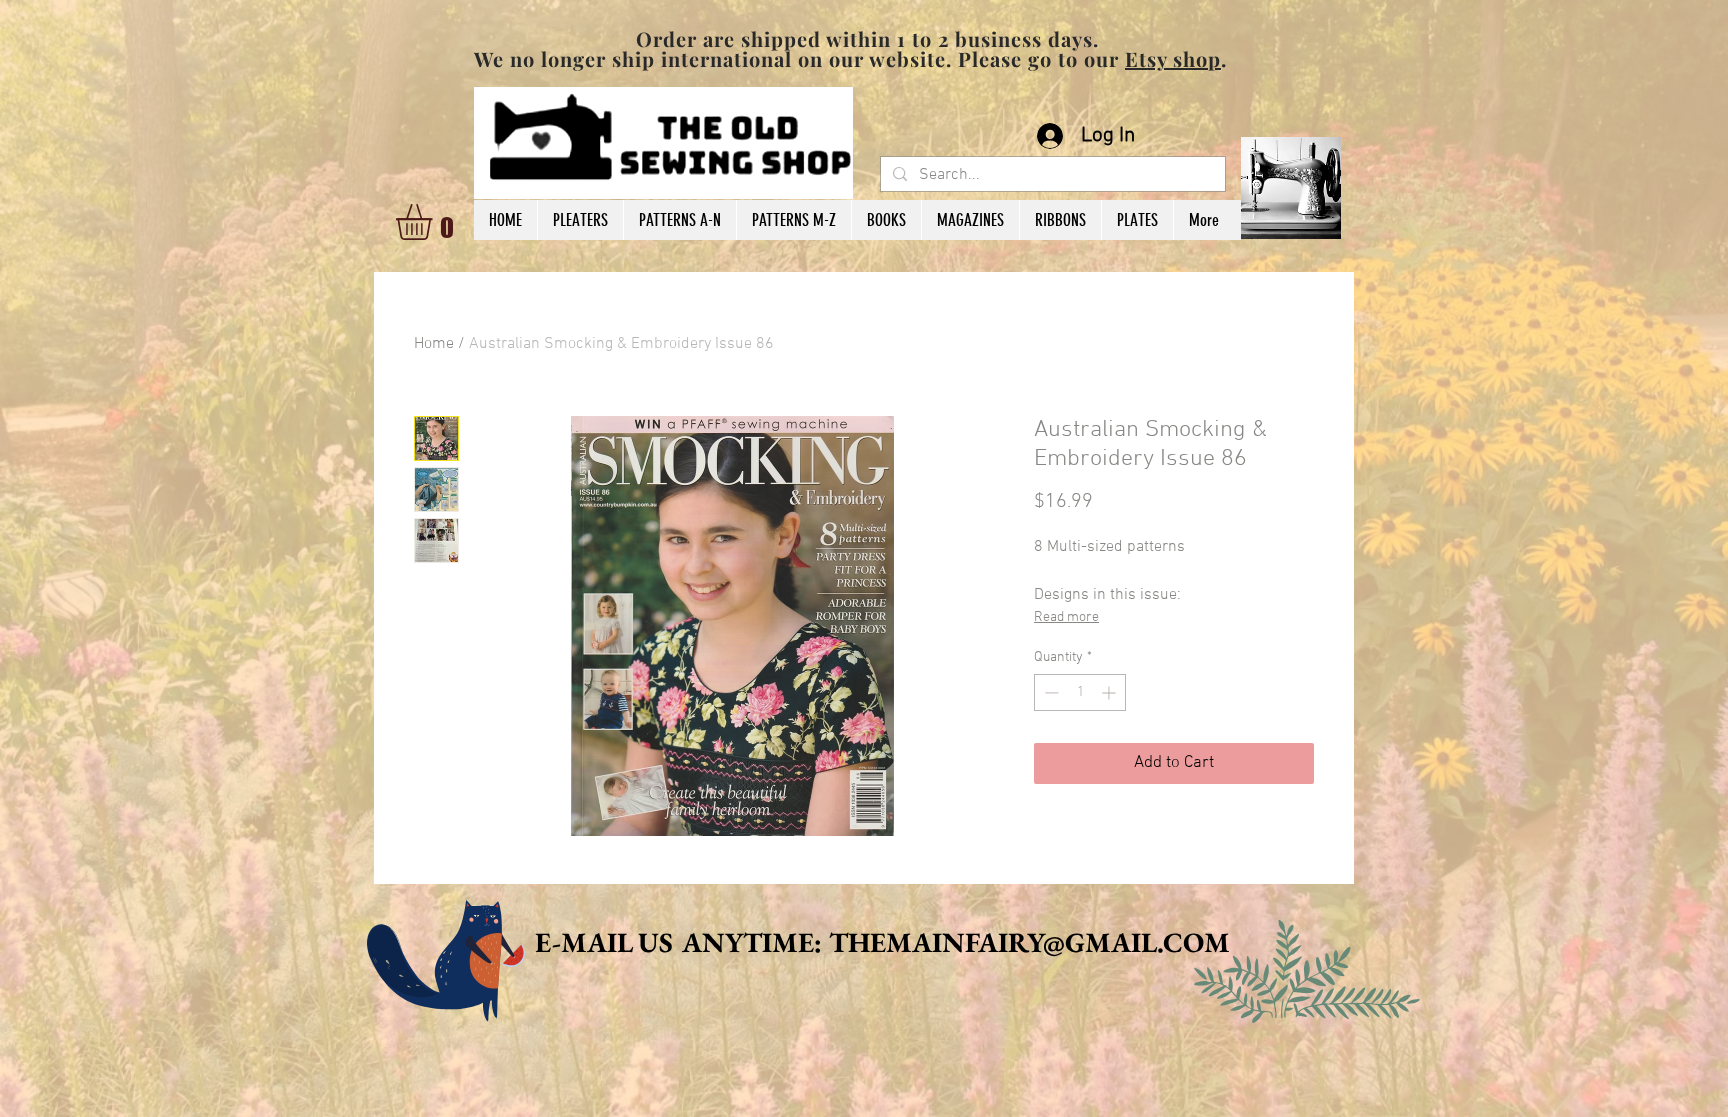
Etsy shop (1173, 58)
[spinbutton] (1080, 692)
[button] (435, 222)
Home (434, 344)
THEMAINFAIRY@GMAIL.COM (1029, 942)
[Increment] (1110, 692)
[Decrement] (1049, 692)
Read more (1066, 617)
